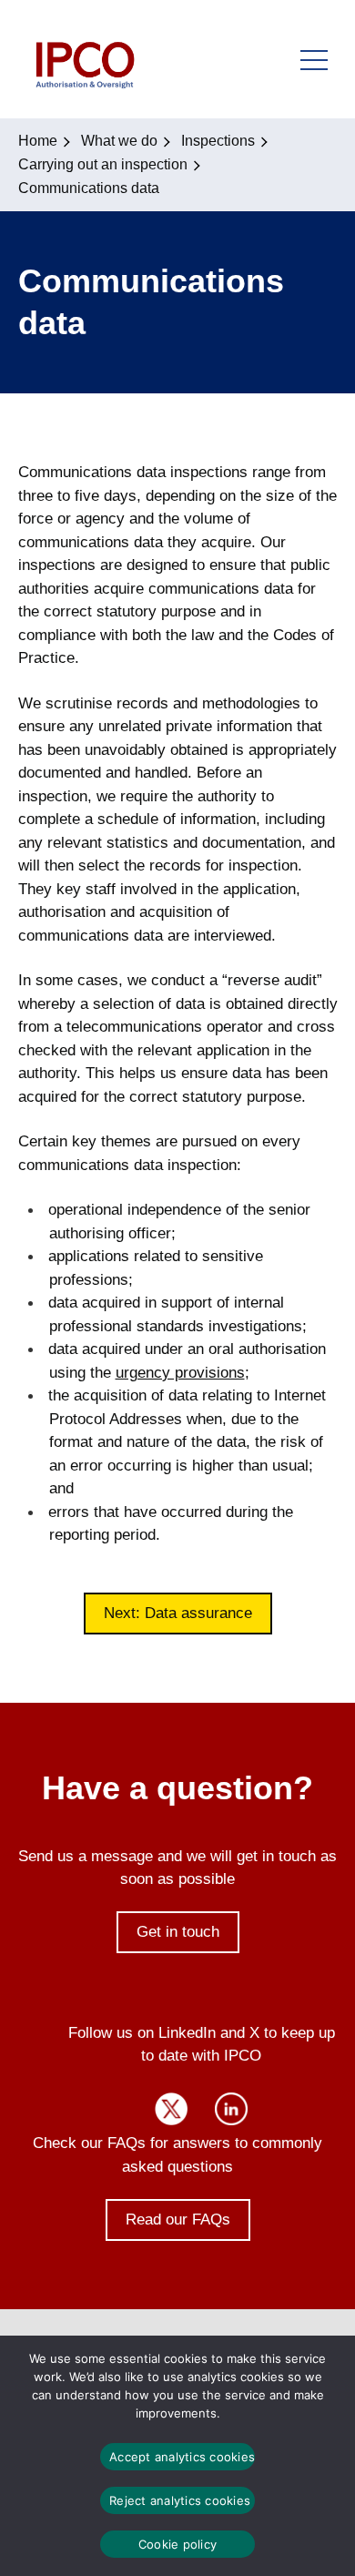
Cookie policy (177, 2544)
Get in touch (178, 1932)
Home (38, 141)
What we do (119, 141)
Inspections (218, 141)
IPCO (84, 59)
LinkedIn (231, 2109)
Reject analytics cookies (180, 2500)
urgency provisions (180, 1373)
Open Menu (314, 59)
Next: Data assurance (178, 1613)
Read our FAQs (178, 2220)
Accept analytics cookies (182, 2457)
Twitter (171, 2109)
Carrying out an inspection (103, 164)
